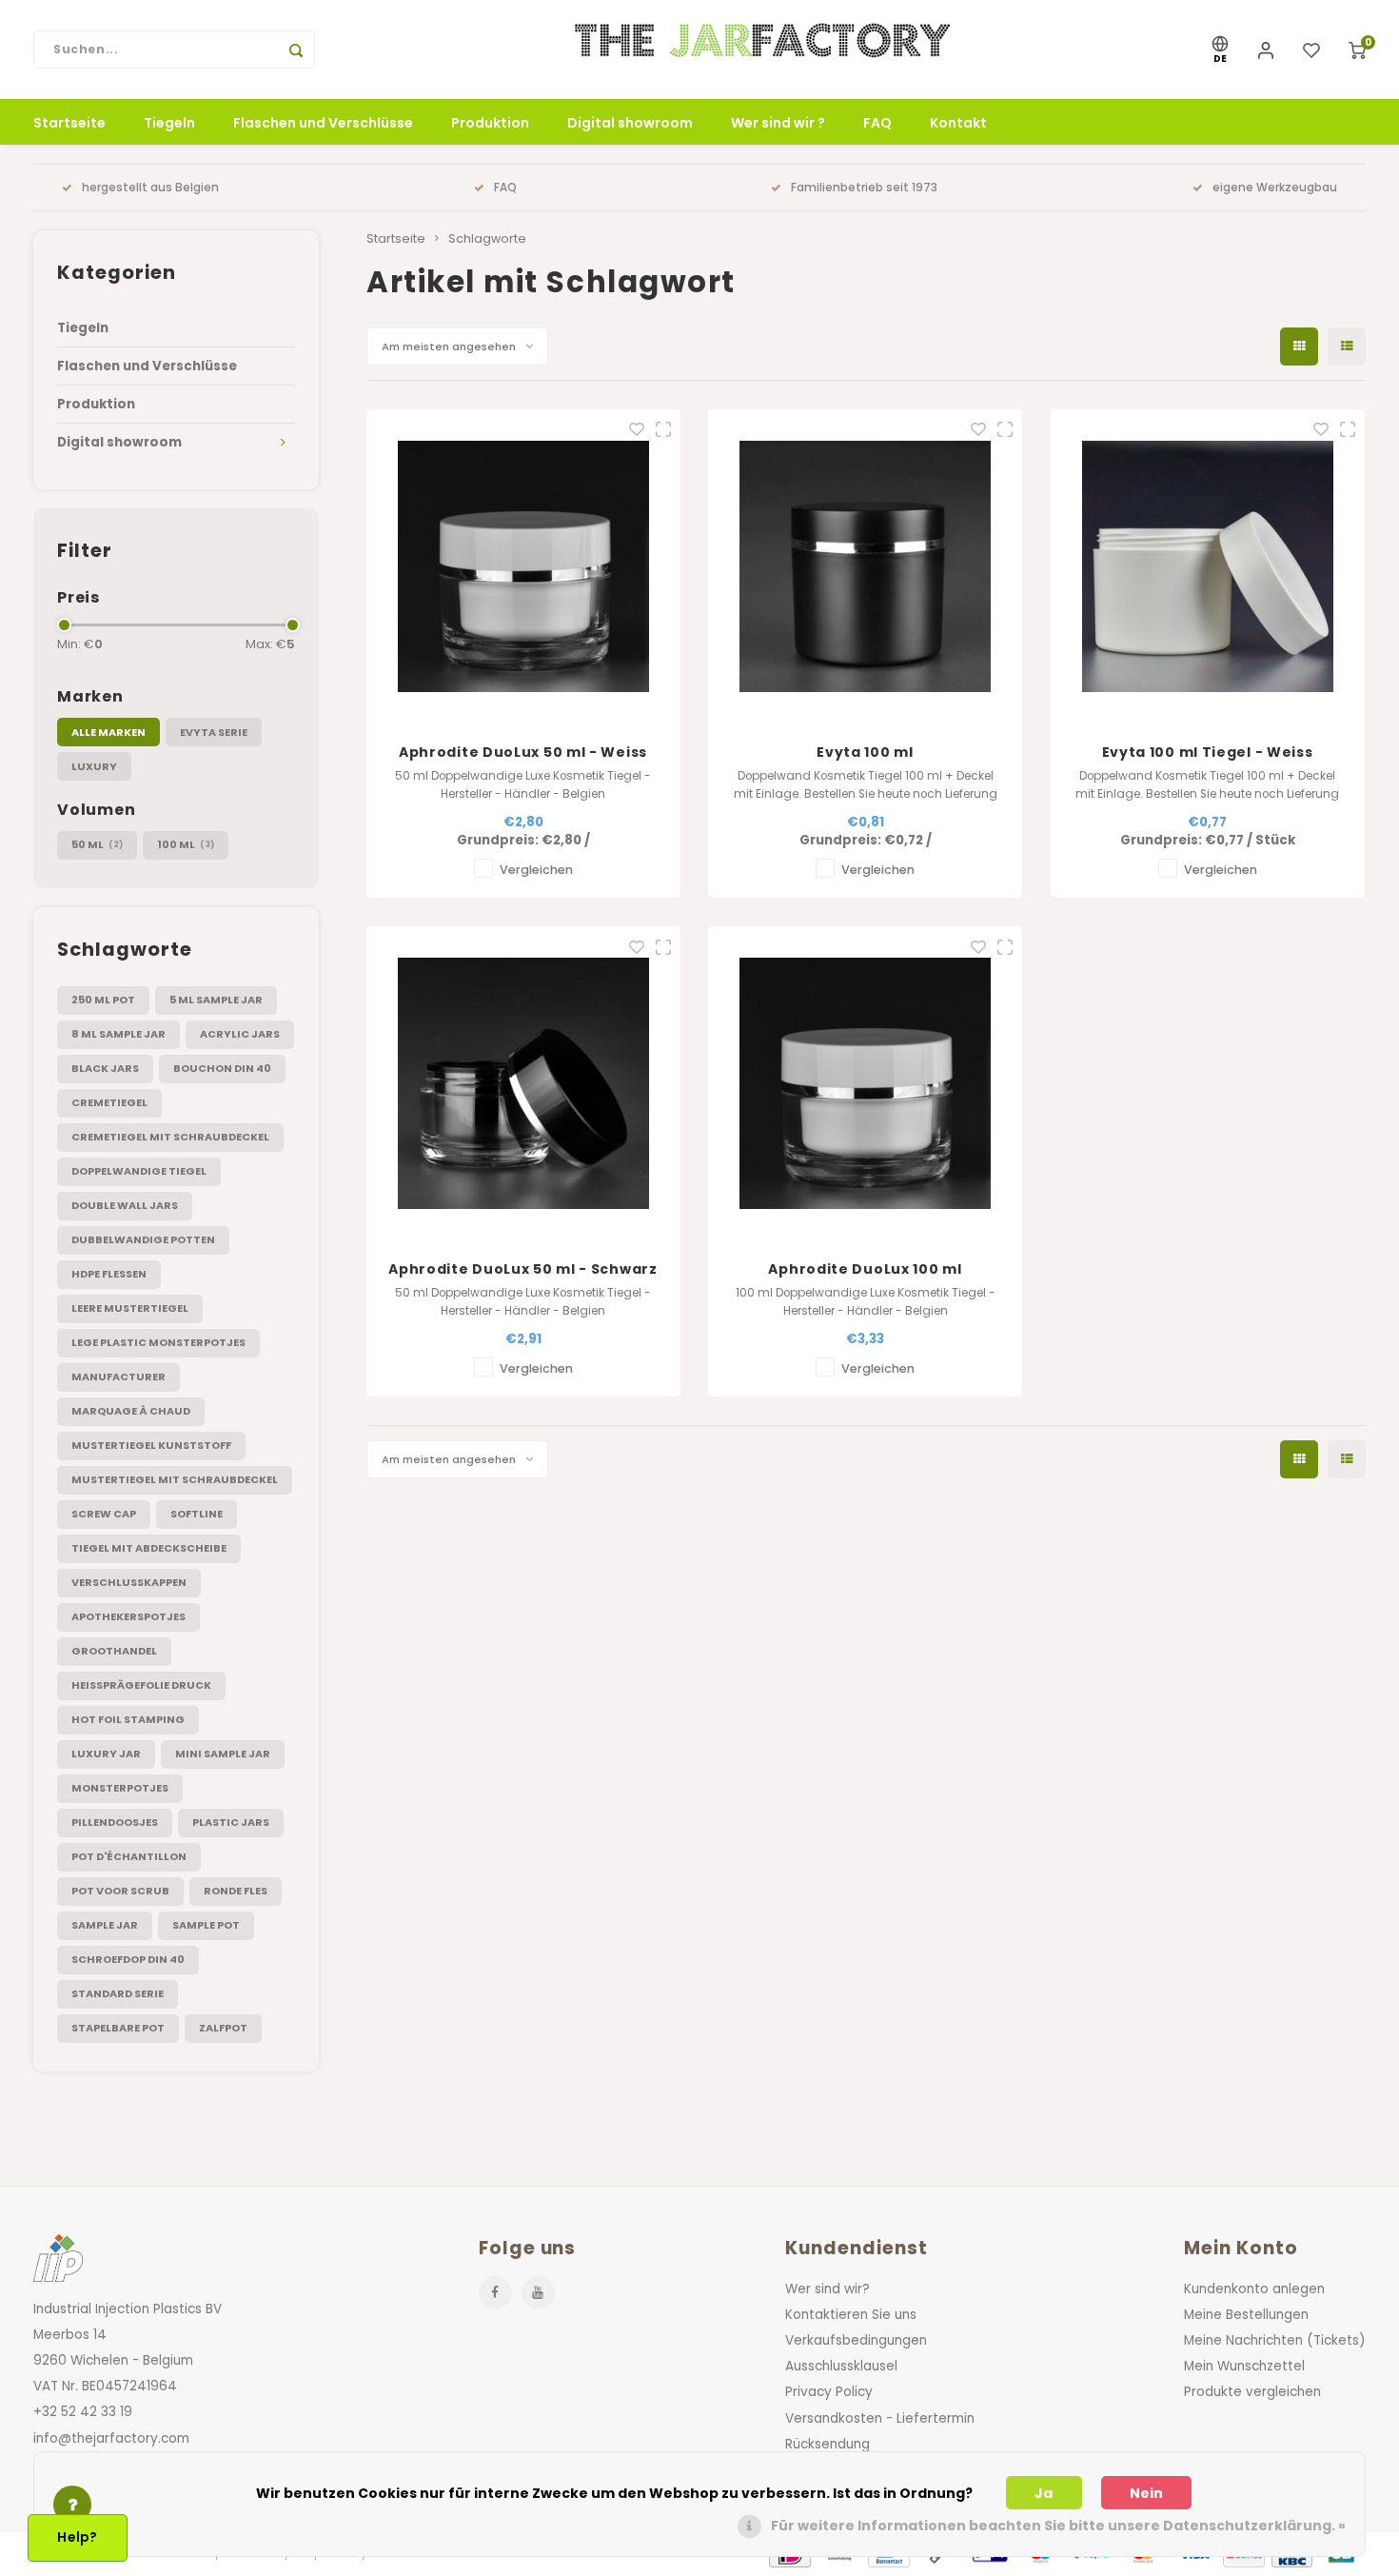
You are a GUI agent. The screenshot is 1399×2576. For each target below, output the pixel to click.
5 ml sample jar (216, 1000)
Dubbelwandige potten (143, 1239)
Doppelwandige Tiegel (139, 1171)
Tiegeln (169, 123)
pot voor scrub (120, 1891)
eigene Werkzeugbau (1275, 188)
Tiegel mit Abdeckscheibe (149, 1548)
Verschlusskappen (129, 1582)
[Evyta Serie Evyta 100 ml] (865, 566)
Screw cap (104, 1514)
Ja (1044, 2493)
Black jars (105, 1068)
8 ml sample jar (118, 1034)
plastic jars (231, 1822)
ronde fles (236, 1891)
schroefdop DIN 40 (128, 1959)
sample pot (206, 1925)
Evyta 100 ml (865, 752)
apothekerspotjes (128, 1616)
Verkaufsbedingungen (856, 2340)
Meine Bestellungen (1246, 2315)
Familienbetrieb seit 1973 (864, 188)
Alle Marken (108, 732)
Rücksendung (828, 2444)
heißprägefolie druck (141, 1685)
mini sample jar (223, 1754)
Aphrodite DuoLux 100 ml (865, 1269)
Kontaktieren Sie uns (851, 2315)
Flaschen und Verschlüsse (323, 123)
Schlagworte (487, 238)
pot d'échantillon (129, 1856)
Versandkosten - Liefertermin (880, 2418)
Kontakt (958, 123)
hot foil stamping (128, 1719)
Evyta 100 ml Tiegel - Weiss (1208, 752)
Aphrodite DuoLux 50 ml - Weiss (523, 752)
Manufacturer (118, 1377)
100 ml (186, 844)
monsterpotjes (120, 1788)
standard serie (118, 1993)
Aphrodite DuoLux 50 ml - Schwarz (522, 1269)
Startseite (69, 123)
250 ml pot (103, 1000)
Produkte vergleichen (1252, 2392)
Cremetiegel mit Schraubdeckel (170, 1137)
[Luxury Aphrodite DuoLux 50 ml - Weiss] (523, 566)
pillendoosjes (115, 1822)
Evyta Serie (214, 732)
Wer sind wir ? (778, 123)
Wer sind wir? (828, 2289)
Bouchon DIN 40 (222, 1068)
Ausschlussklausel (841, 2366)
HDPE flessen (109, 1274)
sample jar (105, 1925)
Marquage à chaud (131, 1411)
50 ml (97, 844)
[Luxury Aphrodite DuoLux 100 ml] (865, 1083)
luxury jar (106, 1754)
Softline (197, 1514)
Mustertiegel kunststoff (151, 1445)
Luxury (94, 766)
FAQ (877, 123)
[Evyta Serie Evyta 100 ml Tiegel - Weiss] (1208, 566)
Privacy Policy (829, 2392)
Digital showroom (630, 123)
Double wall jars (125, 1205)
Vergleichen (536, 870)
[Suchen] (296, 50)
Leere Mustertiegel (130, 1308)
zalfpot (223, 2028)
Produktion (490, 123)
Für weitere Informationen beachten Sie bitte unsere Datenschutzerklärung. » (1058, 2526)
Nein (1146, 2493)
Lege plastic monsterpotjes (158, 1342)
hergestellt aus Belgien (150, 188)
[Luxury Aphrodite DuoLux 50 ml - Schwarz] (523, 1083)
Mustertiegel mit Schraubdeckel (175, 1479)
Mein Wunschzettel (1244, 2366)
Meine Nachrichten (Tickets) (1275, 2340)
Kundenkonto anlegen (1254, 2289)
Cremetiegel (109, 1102)
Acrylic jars (240, 1034)
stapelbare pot (118, 2028)
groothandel (114, 1651)
